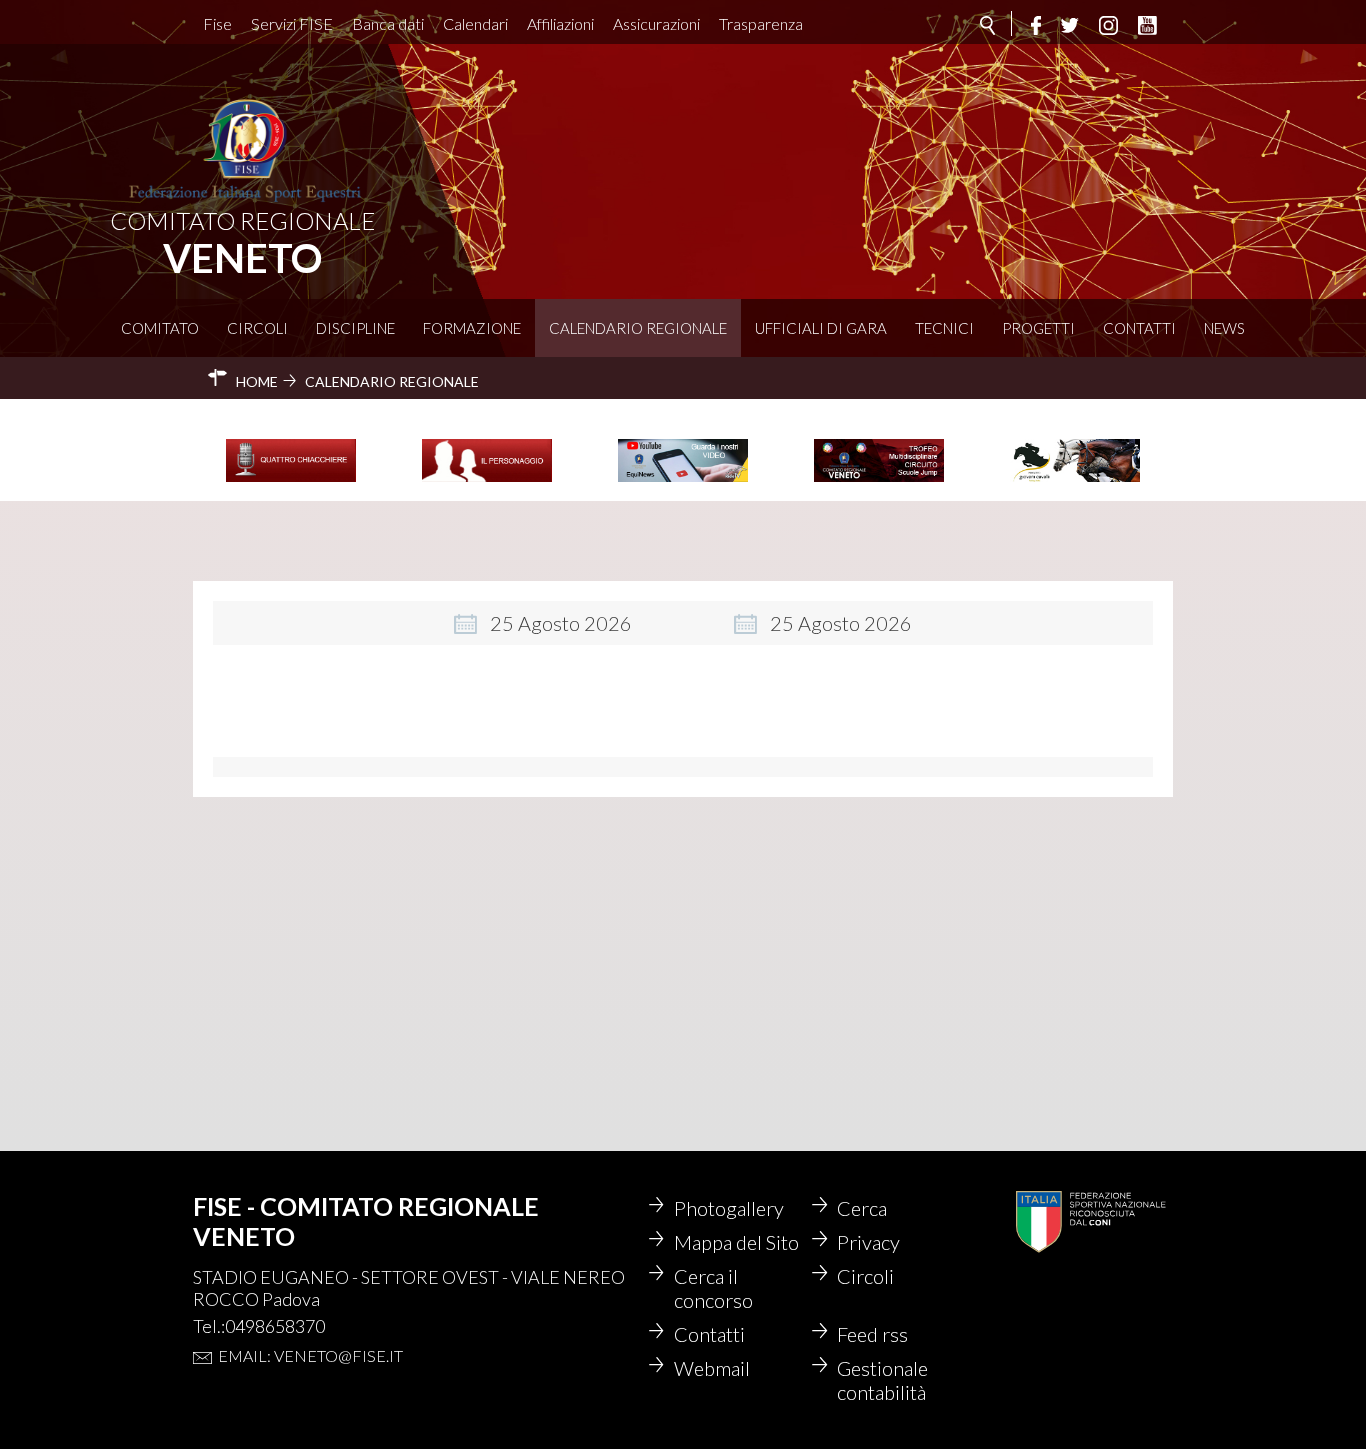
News (1224, 328)
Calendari (475, 23)
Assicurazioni (656, 23)
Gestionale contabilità (882, 1380)
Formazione (472, 328)
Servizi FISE (292, 23)
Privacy (868, 1242)
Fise (217, 23)
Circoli (257, 328)
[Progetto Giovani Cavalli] (1075, 479)
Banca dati (388, 23)
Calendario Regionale (638, 328)
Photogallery (729, 1208)
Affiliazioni (560, 23)
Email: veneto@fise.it (310, 1355)
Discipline (355, 328)
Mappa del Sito (736, 1242)
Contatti (1139, 328)
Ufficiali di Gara (821, 328)
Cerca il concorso (713, 1288)
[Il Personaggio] (487, 479)
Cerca (862, 1208)
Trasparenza (761, 23)
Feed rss (872, 1334)
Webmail (712, 1368)
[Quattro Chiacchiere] (291, 479)
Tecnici (944, 328)
